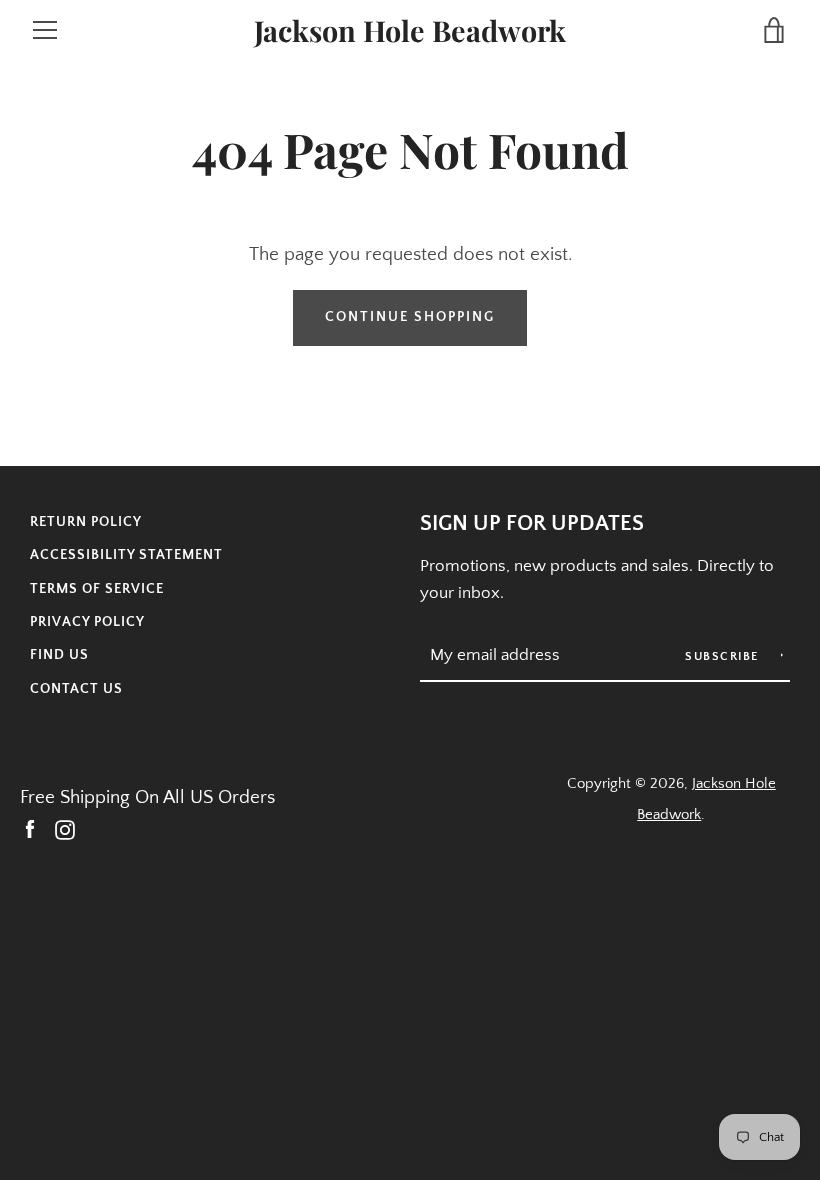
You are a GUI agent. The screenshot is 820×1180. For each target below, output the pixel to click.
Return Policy (86, 522)
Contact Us (76, 689)
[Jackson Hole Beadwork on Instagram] (65, 829)
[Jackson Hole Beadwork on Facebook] (30, 829)
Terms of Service (97, 589)
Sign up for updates (532, 524)
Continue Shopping (410, 317)
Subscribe (724, 656)
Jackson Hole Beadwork (410, 30)
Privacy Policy (87, 622)
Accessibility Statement (126, 555)
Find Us (59, 655)
